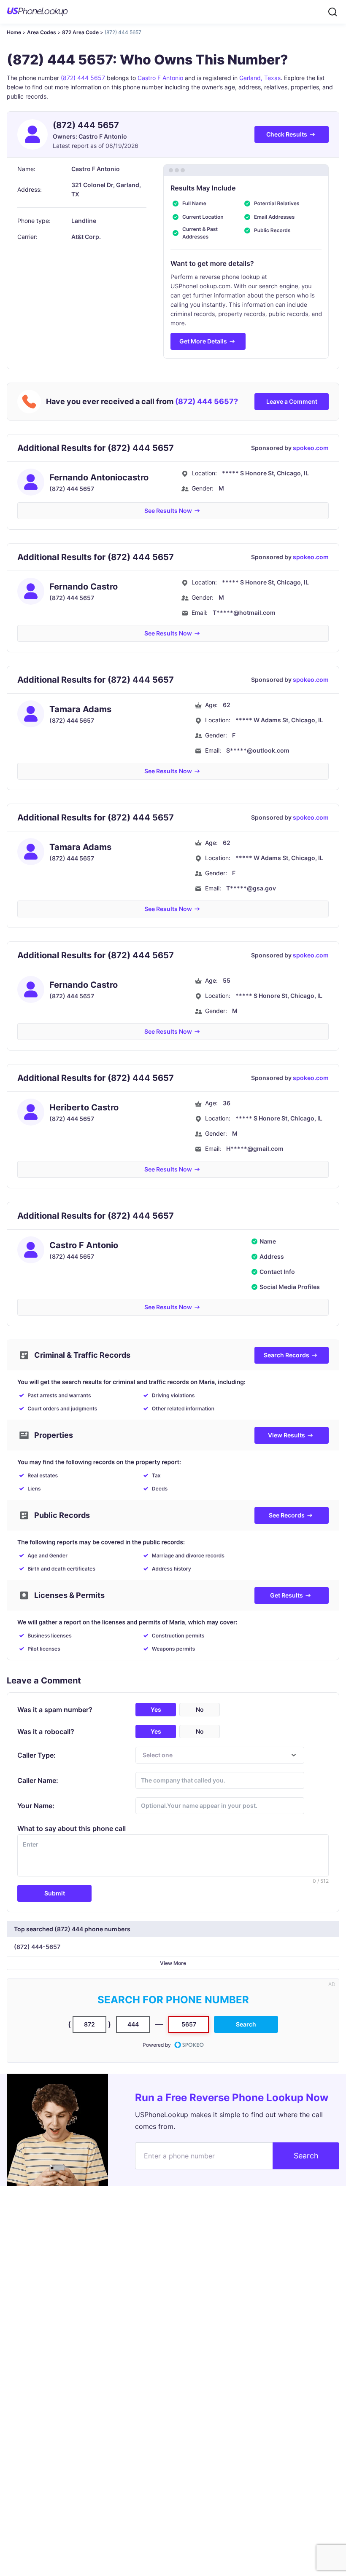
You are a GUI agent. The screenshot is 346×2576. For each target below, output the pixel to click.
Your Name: (36, 1806)
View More (173, 1963)
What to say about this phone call (72, 1828)
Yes (156, 1709)
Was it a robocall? (46, 1732)
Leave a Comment (292, 401)
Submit (55, 1893)
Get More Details (203, 341)
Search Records (287, 1355)
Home (14, 32)
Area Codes (42, 32)
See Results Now (168, 511)
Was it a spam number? (55, 1710)
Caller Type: (36, 1755)
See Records (287, 1515)
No (200, 1709)
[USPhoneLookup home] (38, 12)
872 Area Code (80, 32)
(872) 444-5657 (37, 1947)
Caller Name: (38, 1780)
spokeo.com (311, 448)
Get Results (287, 1595)
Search (246, 2024)
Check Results (287, 134)
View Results (287, 1435)
